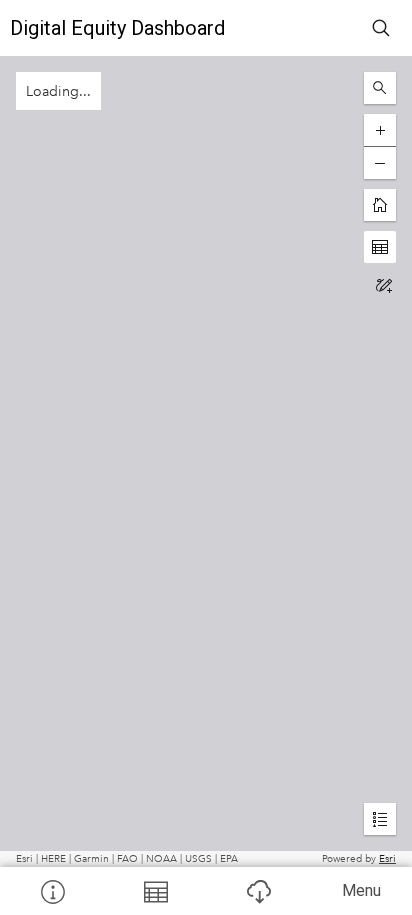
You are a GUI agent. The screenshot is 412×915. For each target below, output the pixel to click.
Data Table (154, 891)
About (51, 891)
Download (257, 891)
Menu (361, 890)
